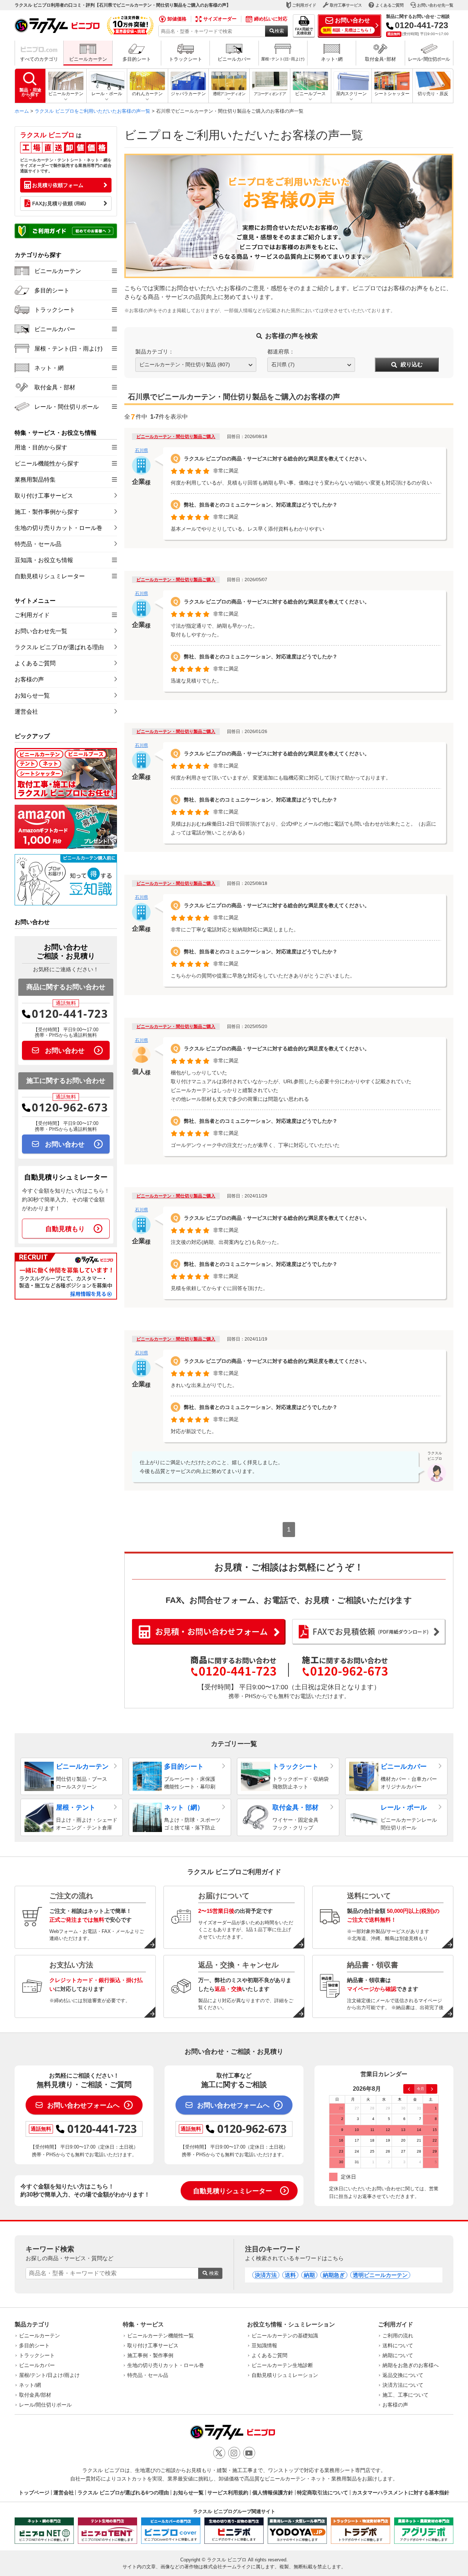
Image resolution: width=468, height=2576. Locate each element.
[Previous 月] (409, 2089)
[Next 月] (432, 2089)
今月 (420, 2089)
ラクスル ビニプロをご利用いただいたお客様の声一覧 (93, 111)
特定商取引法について (322, 2493)
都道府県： (281, 352)
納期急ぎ (334, 2275)
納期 (309, 2275)
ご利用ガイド (304, 5)
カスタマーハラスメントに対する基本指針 (401, 2493)
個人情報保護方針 (273, 2493)
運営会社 (64, 2493)
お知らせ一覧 (188, 2493)
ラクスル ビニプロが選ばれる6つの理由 (123, 2493)
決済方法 (266, 2275)
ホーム (22, 111)
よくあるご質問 (390, 5)
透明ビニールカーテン (380, 2275)
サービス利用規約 (228, 2493)
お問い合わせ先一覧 (435, 5)
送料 (290, 2275)
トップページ (34, 2493)
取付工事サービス (346, 5)
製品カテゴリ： (154, 352)
